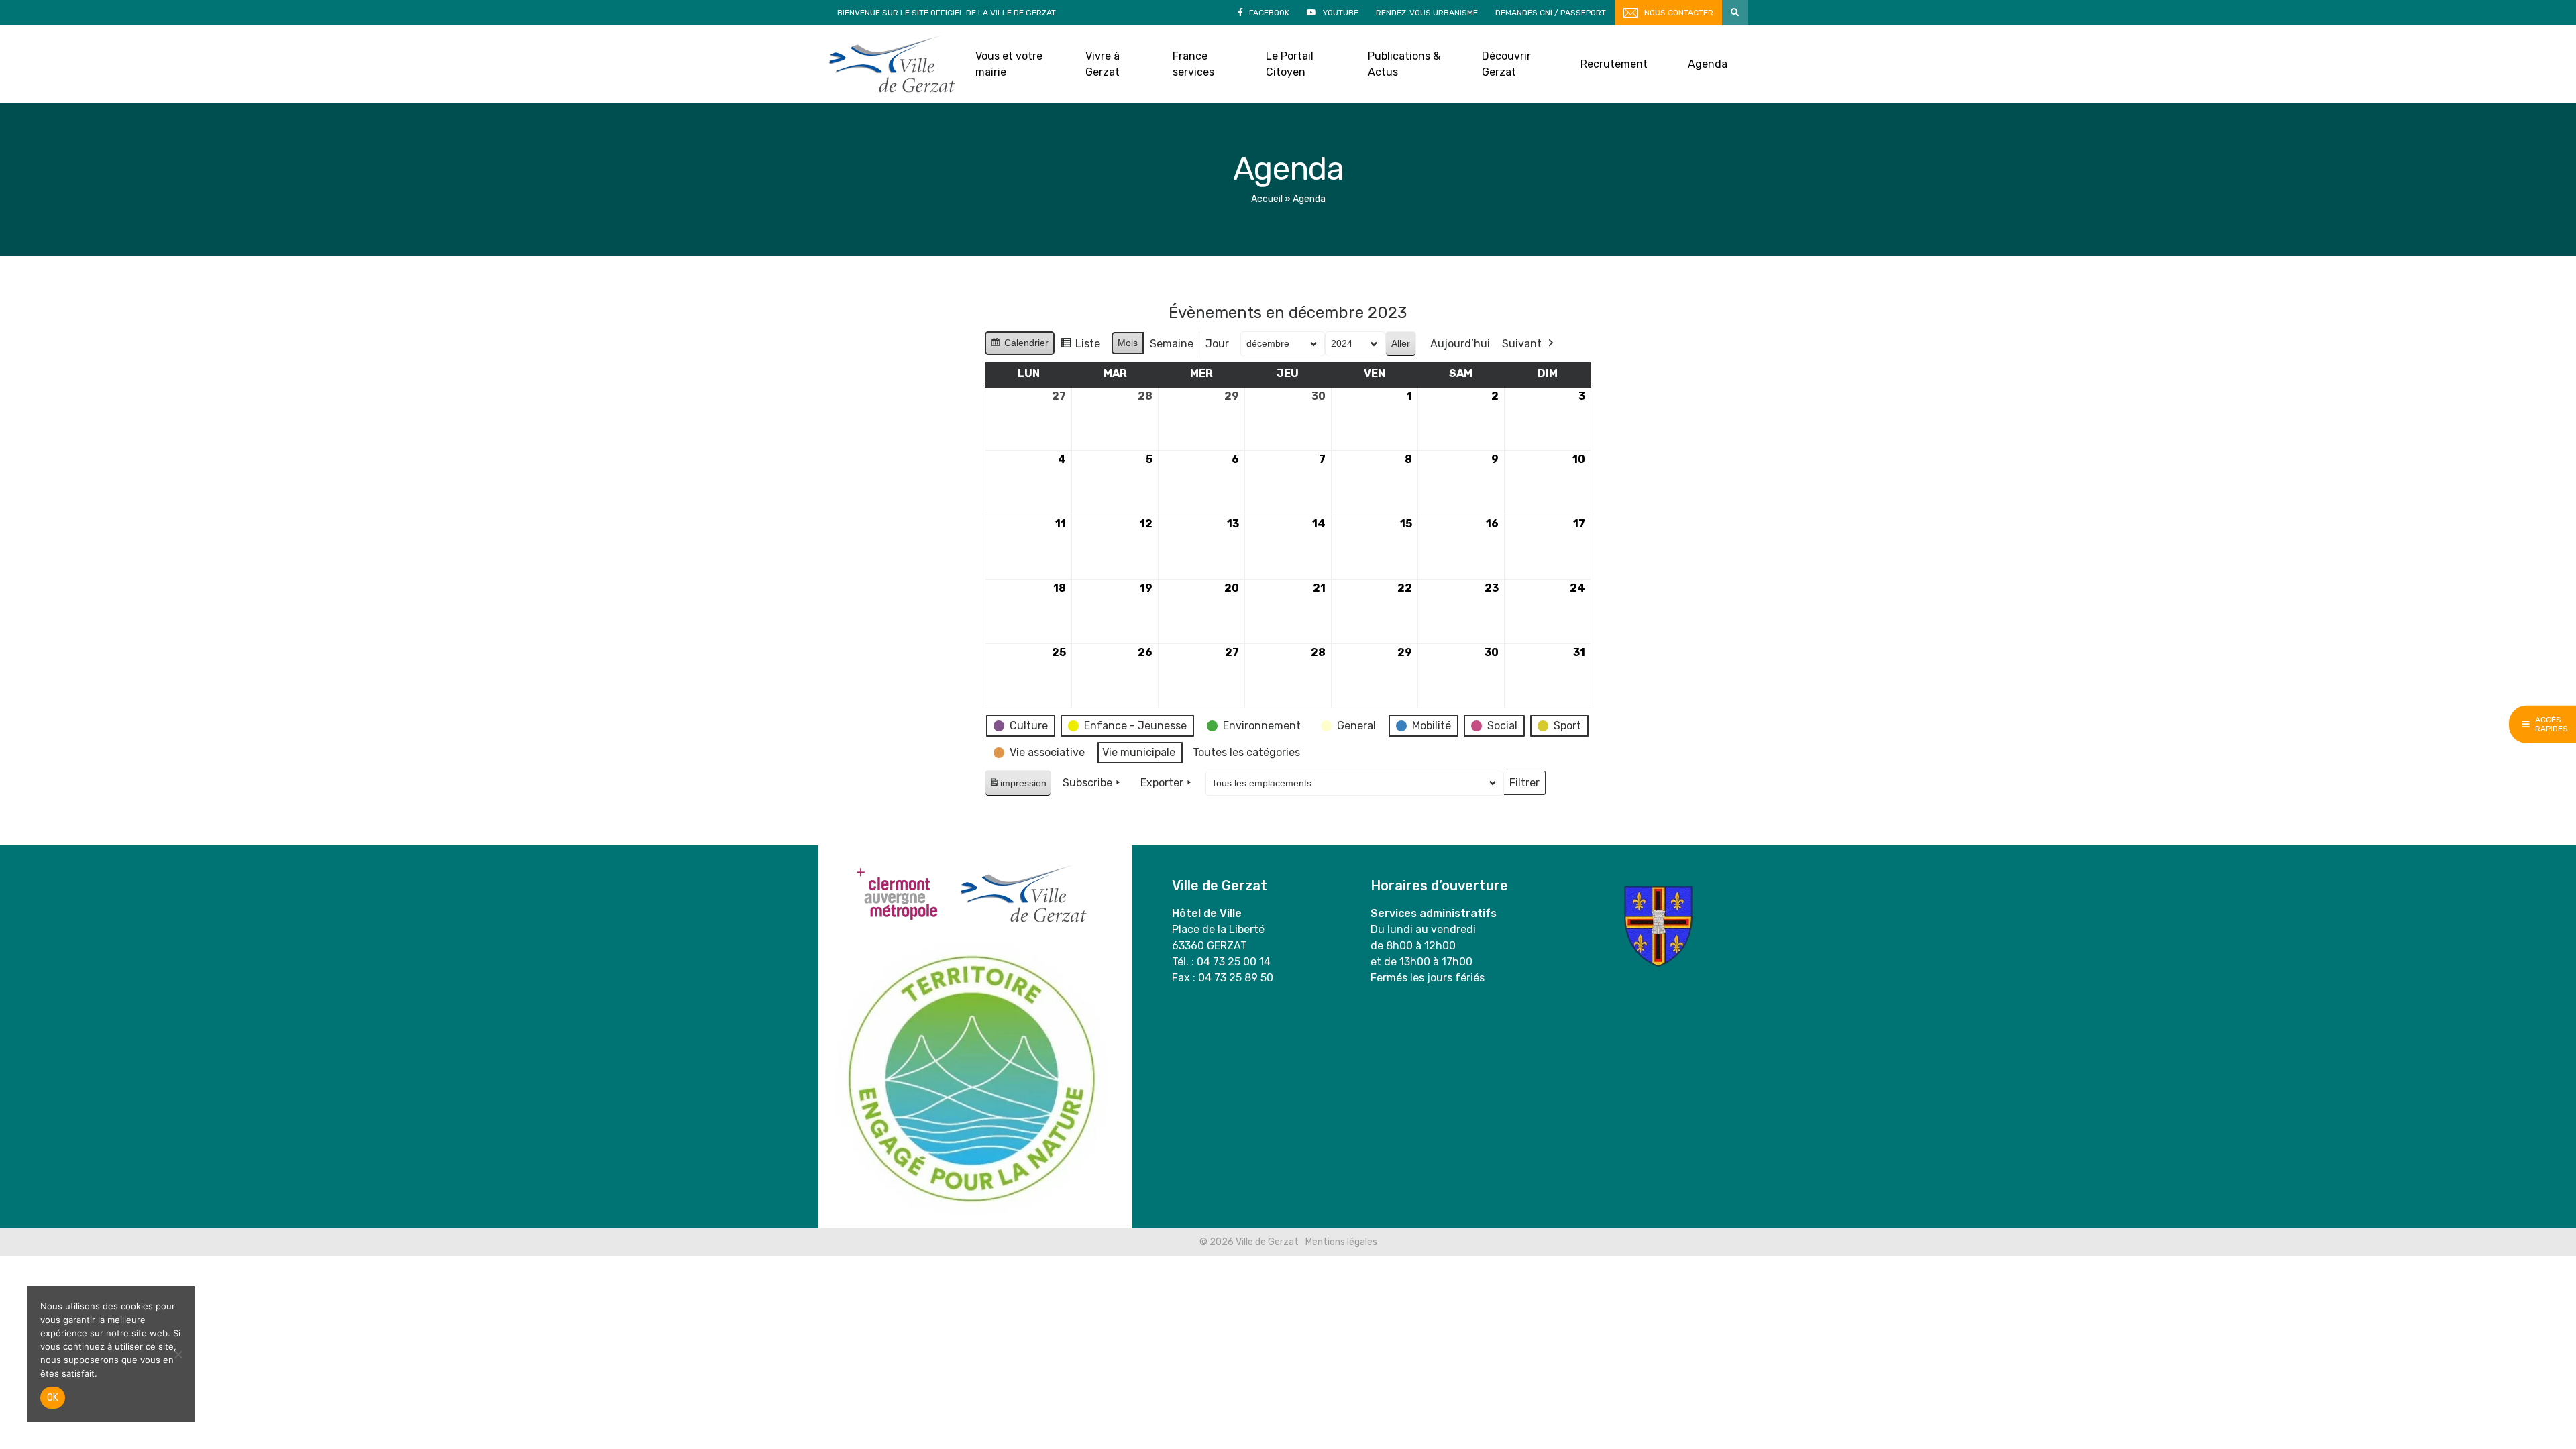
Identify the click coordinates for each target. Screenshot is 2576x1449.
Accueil (1267, 199)
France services (1193, 64)
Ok (53, 1398)
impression (1018, 787)
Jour (1217, 344)
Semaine (1172, 344)
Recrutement (1614, 64)
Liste (1080, 347)
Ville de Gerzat (892, 64)
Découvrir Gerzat (1506, 64)
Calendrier (1019, 346)
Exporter (1162, 783)
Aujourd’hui (1460, 344)
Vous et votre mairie (1009, 64)
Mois (1128, 343)
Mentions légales (1341, 1242)
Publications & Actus (1404, 64)
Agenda (1708, 64)
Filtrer (1524, 786)
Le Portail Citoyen (1290, 64)
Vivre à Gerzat (1103, 64)
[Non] (178, 1354)
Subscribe (1087, 783)
